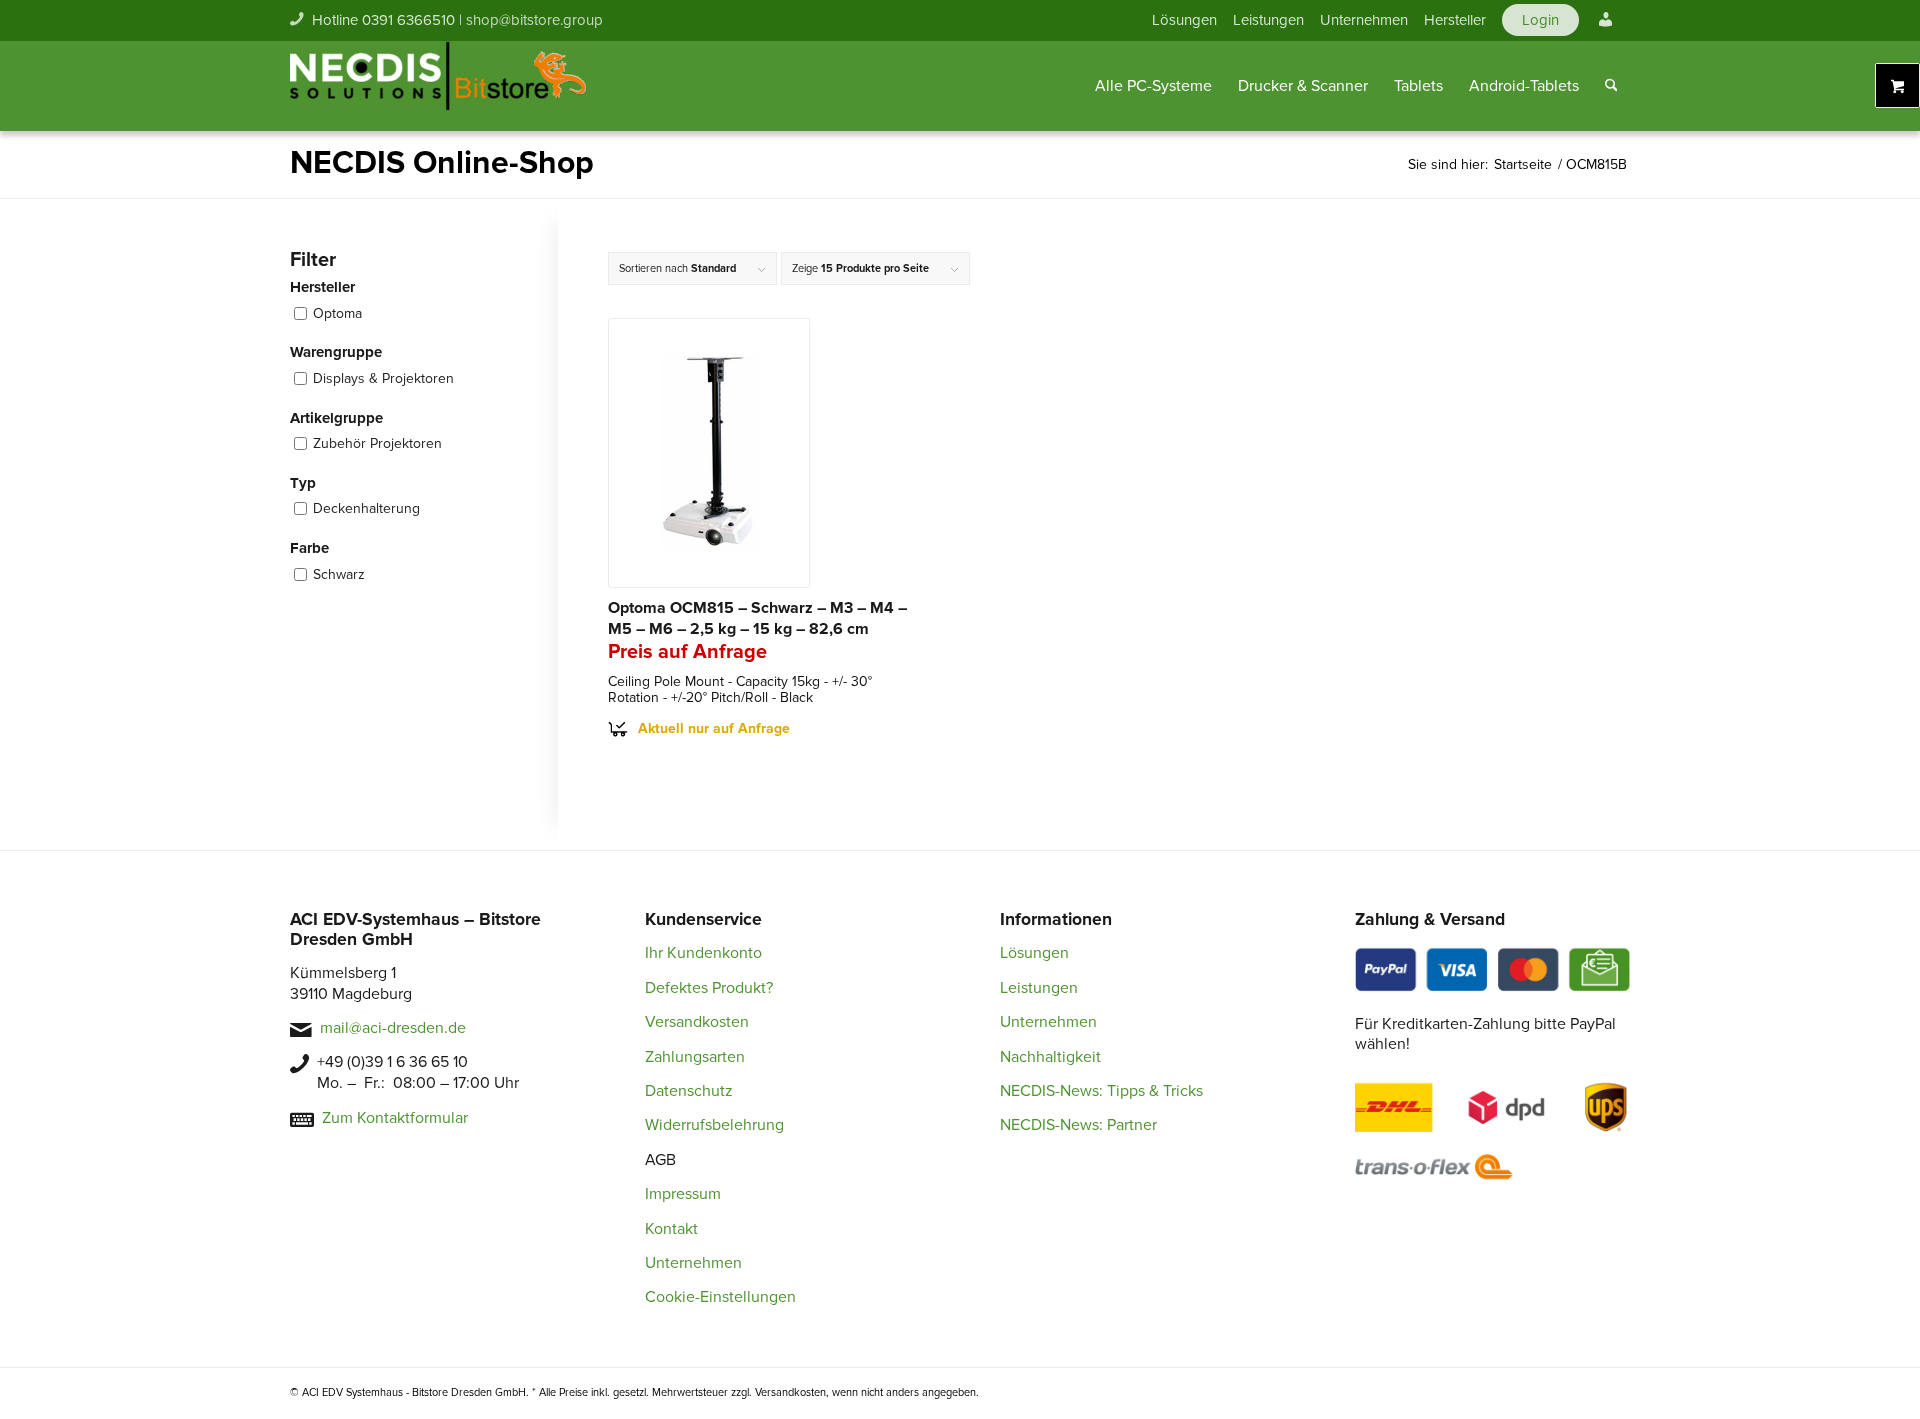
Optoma (337, 313)
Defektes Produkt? (709, 988)
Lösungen (1184, 20)
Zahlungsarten (695, 1057)
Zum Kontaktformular (395, 1118)
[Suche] (1611, 86)
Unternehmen (1364, 20)
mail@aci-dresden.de (393, 1028)
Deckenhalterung (366, 508)
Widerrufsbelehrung (714, 1125)
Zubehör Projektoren (377, 443)
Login (1540, 20)
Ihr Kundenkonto (703, 953)
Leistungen (1268, 20)
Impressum (683, 1194)
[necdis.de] (440, 86)
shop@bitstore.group (534, 20)
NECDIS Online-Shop (442, 163)
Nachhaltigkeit (1050, 1057)
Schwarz (339, 574)
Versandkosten (697, 1022)
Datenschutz (689, 1091)
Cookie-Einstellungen (720, 1297)
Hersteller (1455, 20)
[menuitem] (1184, 20)
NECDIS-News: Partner (1078, 1125)
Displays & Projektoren (383, 378)
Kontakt (671, 1229)
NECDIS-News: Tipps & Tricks (1101, 1091)
